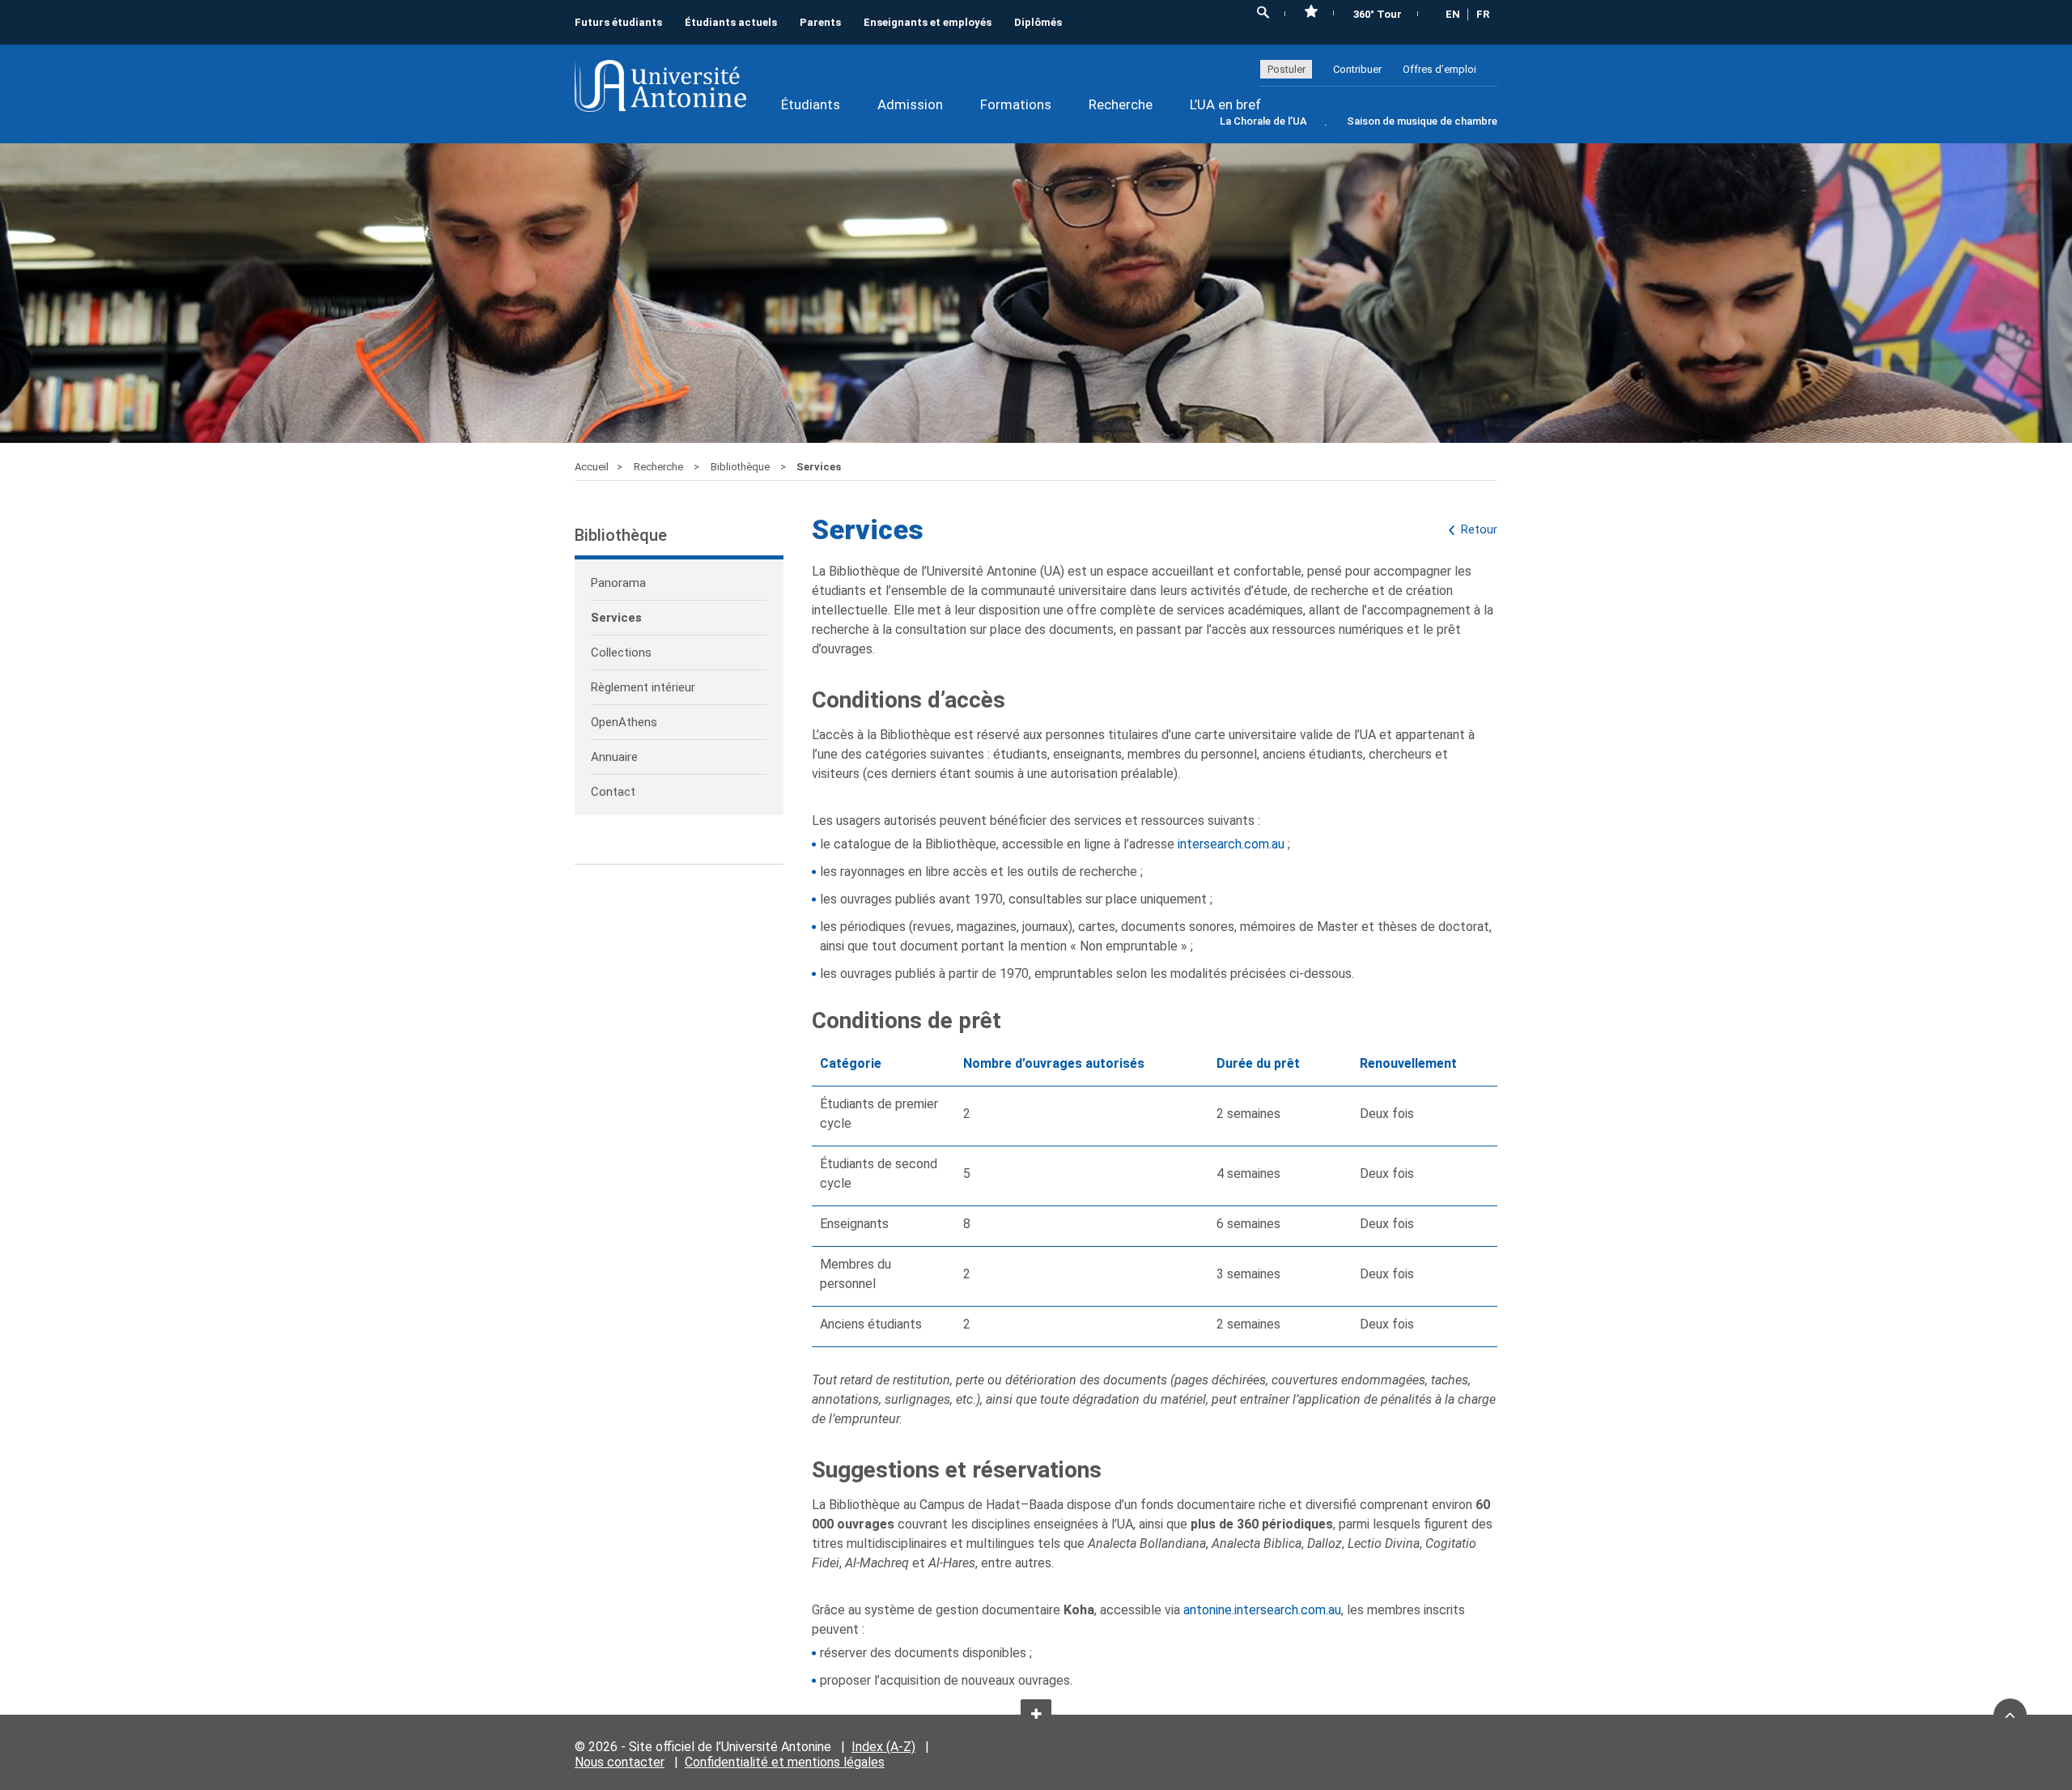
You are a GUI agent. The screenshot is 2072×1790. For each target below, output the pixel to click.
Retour (1479, 529)
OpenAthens (624, 722)
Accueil (592, 467)
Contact (613, 792)
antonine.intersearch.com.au (1262, 1610)
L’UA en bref (1225, 104)
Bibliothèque (741, 467)
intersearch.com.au (1231, 844)
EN (1453, 14)
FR (1483, 14)
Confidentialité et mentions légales (785, 1762)
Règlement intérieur (643, 687)
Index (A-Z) (883, 1747)
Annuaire (614, 757)
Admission (910, 104)
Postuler (1287, 69)
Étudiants (811, 104)
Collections (621, 653)
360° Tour (1378, 14)
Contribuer (1357, 69)
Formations (1016, 104)
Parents (820, 22)
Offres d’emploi (1439, 69)
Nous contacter (620, 1762)
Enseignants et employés (928, 22)
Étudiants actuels (731, 22)
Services (616, 618)
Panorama (618, 583)
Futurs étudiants (618, 22)
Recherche (1121, 104)
